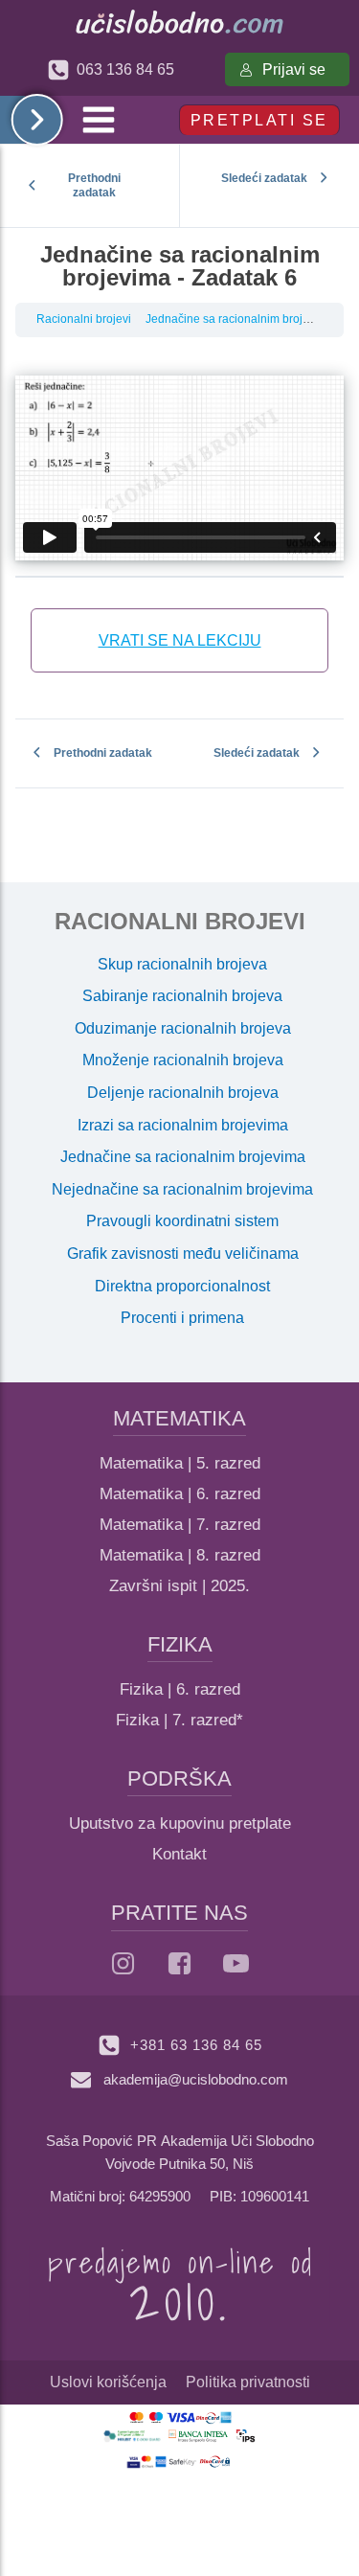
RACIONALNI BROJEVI (180, 921)
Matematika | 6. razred (180, 1494)
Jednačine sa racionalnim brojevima (240, 319)
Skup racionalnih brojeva (182, 964)
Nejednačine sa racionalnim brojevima (182, 1189)
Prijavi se (294, 69)
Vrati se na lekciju (180, 640)
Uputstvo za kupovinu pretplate (180, 1824)
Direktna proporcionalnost (182, 1286)
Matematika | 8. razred (180, 1555)
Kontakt (179, 1854)
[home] (179, 22)
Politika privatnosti (248, 2382)
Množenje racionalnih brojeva (183, 1060)
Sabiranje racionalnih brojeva (182, 996)
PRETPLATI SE (259, 120)
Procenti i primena (182, 1318)
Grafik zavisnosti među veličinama (183, 1254)
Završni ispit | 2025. (179, 1586)
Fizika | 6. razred (180, 1689)
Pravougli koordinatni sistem (182, 1221)
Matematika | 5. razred (180, 1463)
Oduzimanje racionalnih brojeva (183, 1028)
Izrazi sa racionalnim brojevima (183, 1125)
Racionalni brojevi (84, 319)
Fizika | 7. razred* (179, 1720)
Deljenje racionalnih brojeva (183, 1093)
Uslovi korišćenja (108, 2382)
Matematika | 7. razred (180, 1525)
